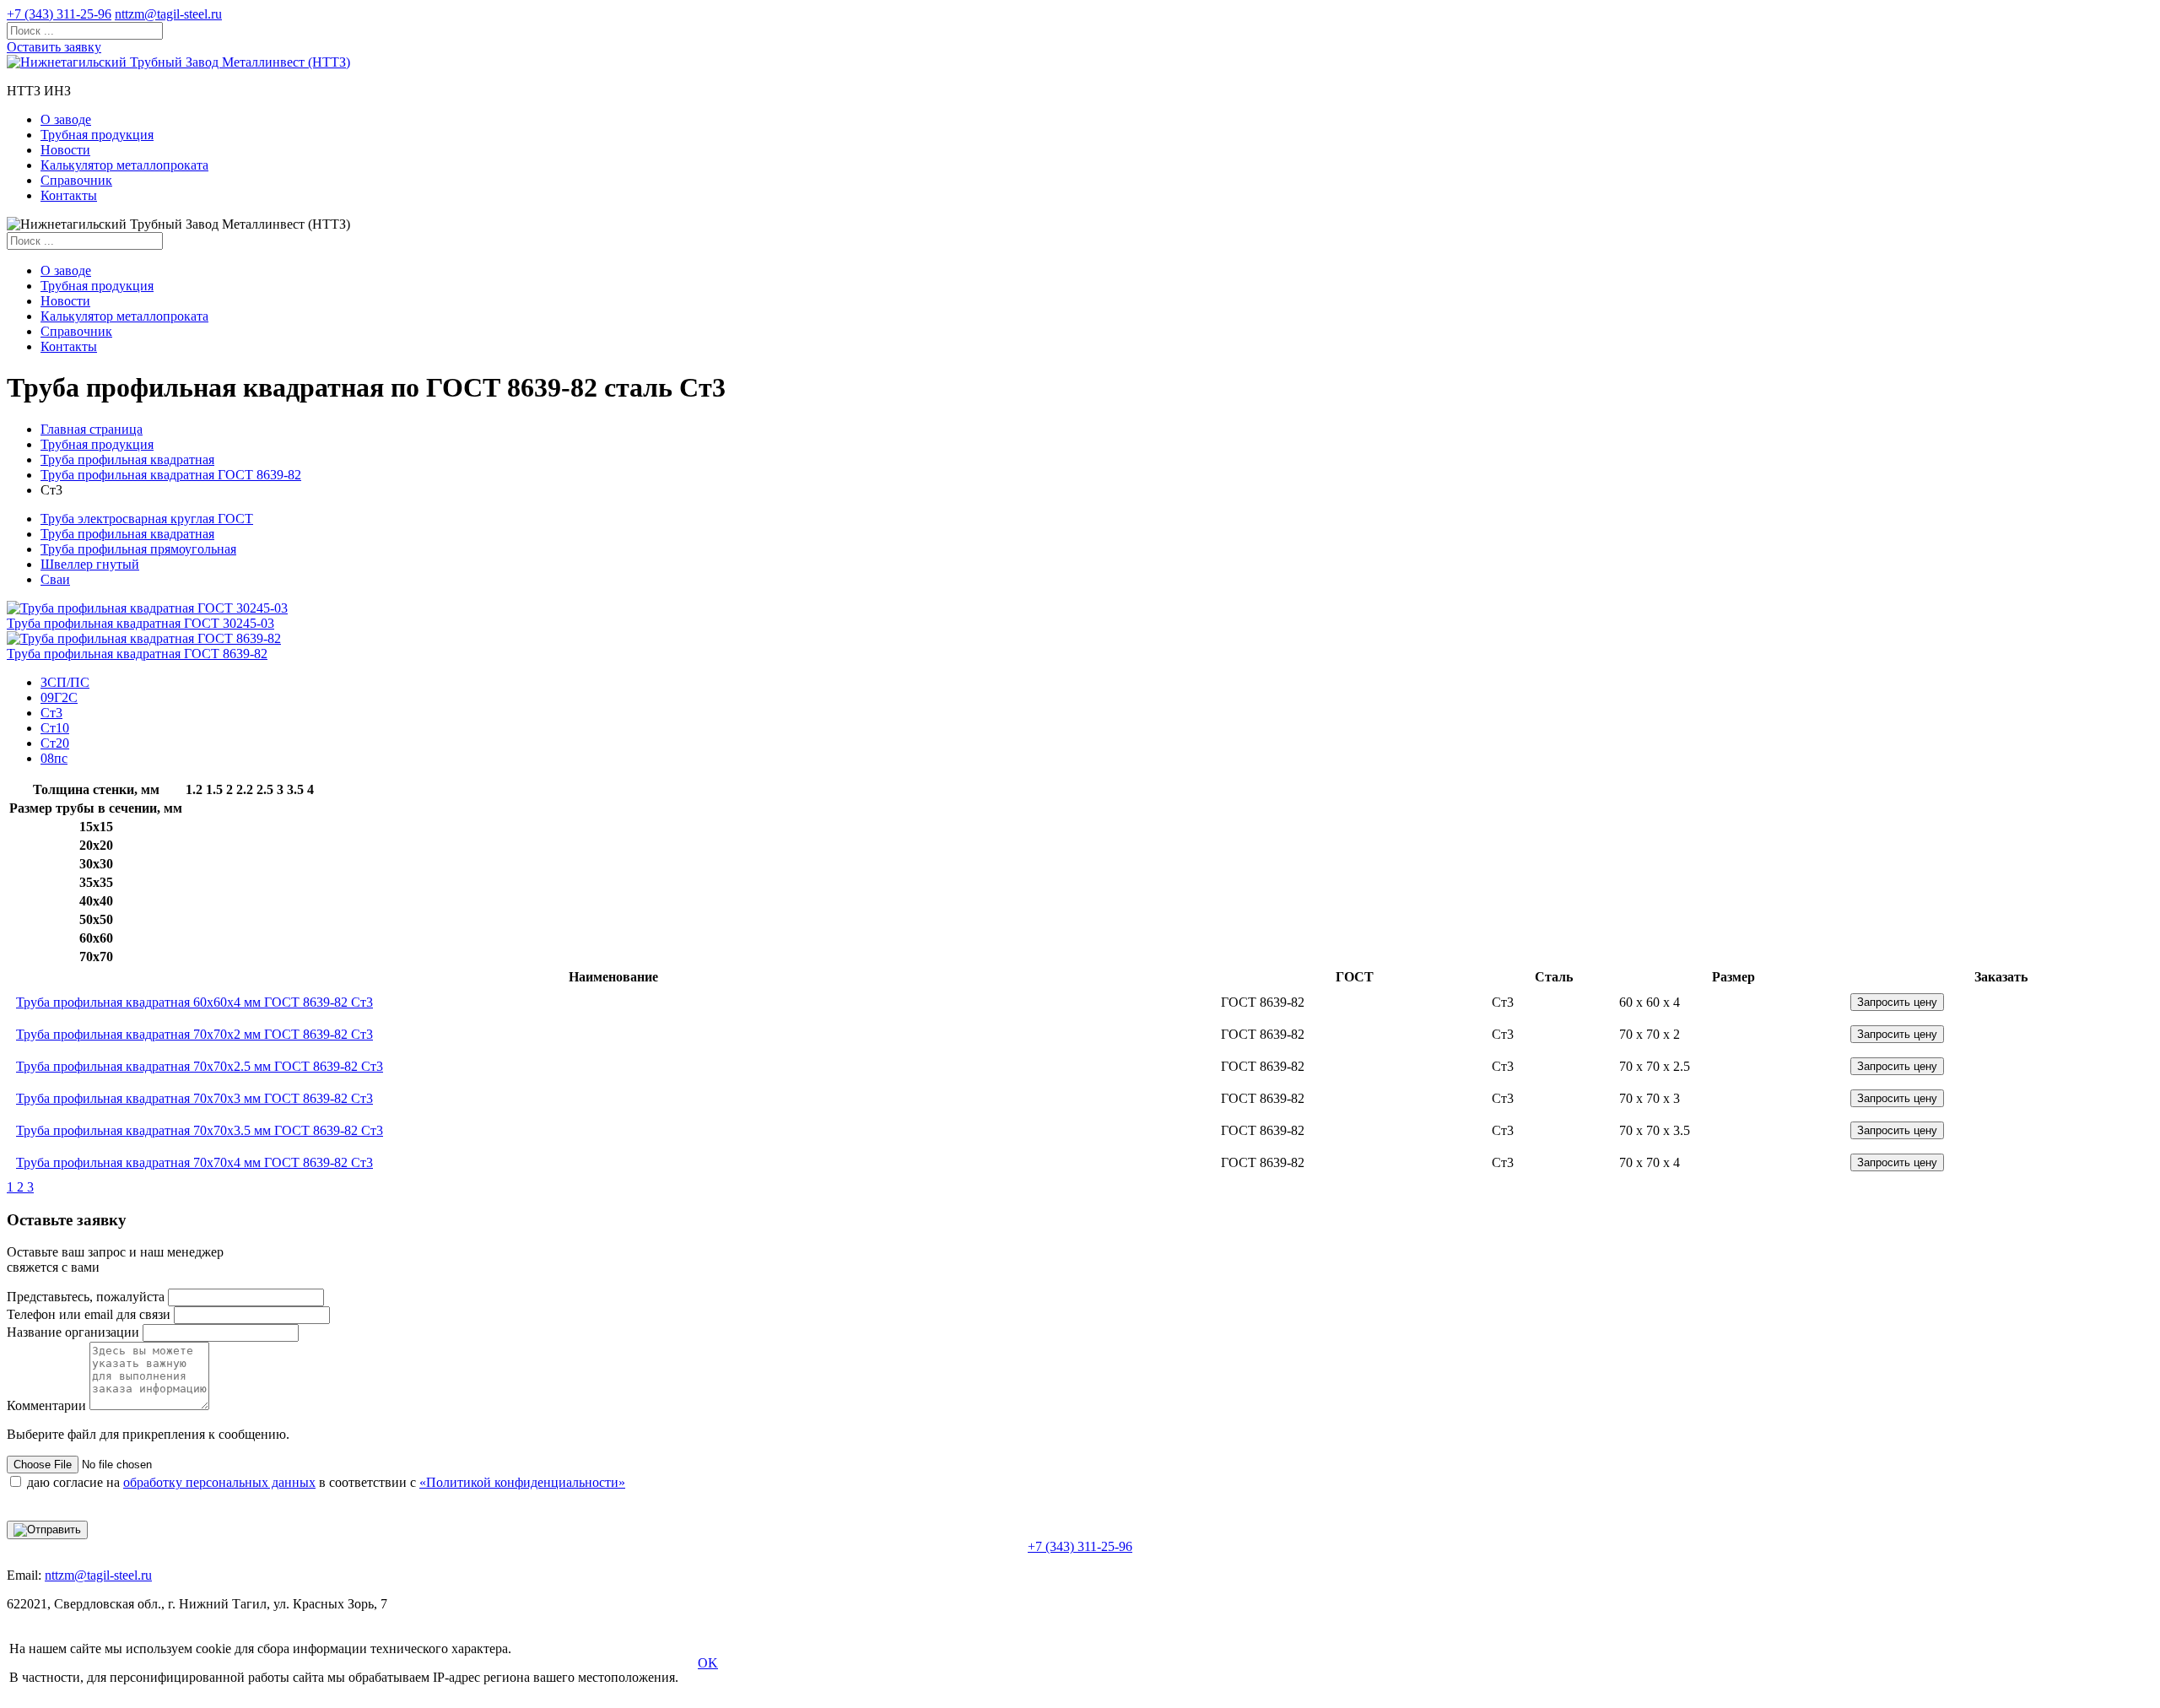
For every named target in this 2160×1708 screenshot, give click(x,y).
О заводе (66, 119)
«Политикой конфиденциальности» (522, 1482)
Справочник (76, 180)
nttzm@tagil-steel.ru (168, 14)
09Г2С (59, 697)
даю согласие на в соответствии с (326, 1482)
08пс (54, 758)
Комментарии (46, 1405)
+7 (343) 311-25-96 (59, 14)
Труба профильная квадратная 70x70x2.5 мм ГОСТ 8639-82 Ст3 (200, 1066)
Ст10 (55, 728)
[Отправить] (47, 1530)
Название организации (73, 1332)
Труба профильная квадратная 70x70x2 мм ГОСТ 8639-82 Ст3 (194, 1034)
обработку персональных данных (219, 1482)
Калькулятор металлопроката (124, 165)
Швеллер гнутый (90, 564)
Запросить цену (1897, 1002)
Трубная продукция (97, 135)
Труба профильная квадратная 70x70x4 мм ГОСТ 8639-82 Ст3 (194, 1162)
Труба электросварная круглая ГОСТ (147, 519)
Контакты (69, 195)
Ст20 (55, 743)
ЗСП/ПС (65, 682)
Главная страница (92, 429)
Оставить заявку (54, 47)
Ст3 (51, 713)
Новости (65, 150)
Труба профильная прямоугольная (138, 549)
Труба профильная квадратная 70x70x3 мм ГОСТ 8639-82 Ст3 (194, 1098)
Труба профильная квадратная (127, 459)
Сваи (55, 579)
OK (708, 1663)
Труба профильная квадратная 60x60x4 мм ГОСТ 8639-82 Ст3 (194, 1002)
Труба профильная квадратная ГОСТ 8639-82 (171, 475)
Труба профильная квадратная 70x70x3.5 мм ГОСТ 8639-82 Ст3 (200, 1130)
